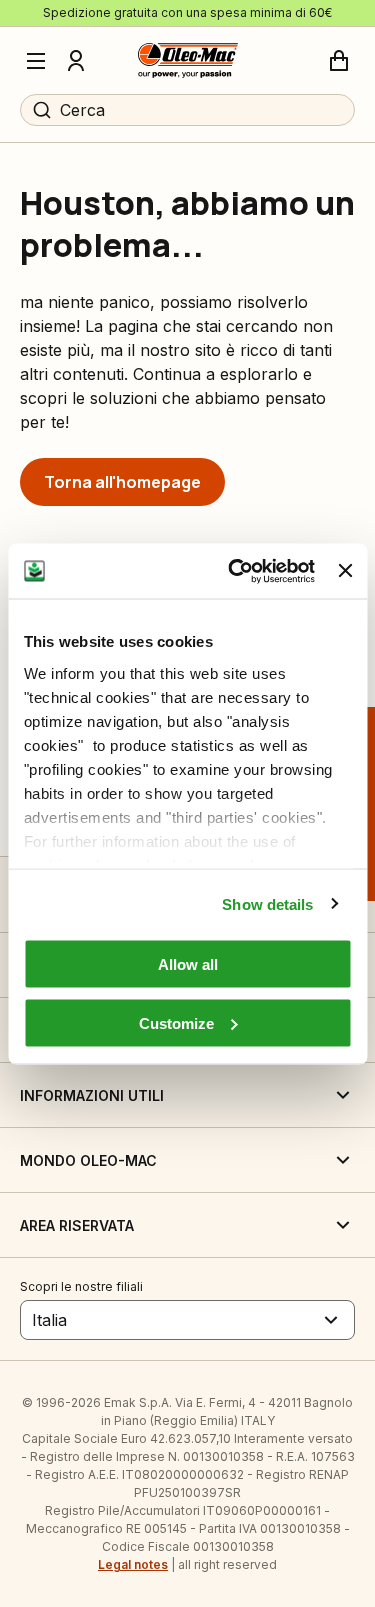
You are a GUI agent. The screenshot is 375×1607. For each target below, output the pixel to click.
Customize (176, 1022)
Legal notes (133, 1564)
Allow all (188, 964)
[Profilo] (76, 61)
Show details (267, 903)
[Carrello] (339, 61)
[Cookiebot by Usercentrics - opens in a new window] (235, 571)
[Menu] (36, 61)
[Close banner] (345, 571)
